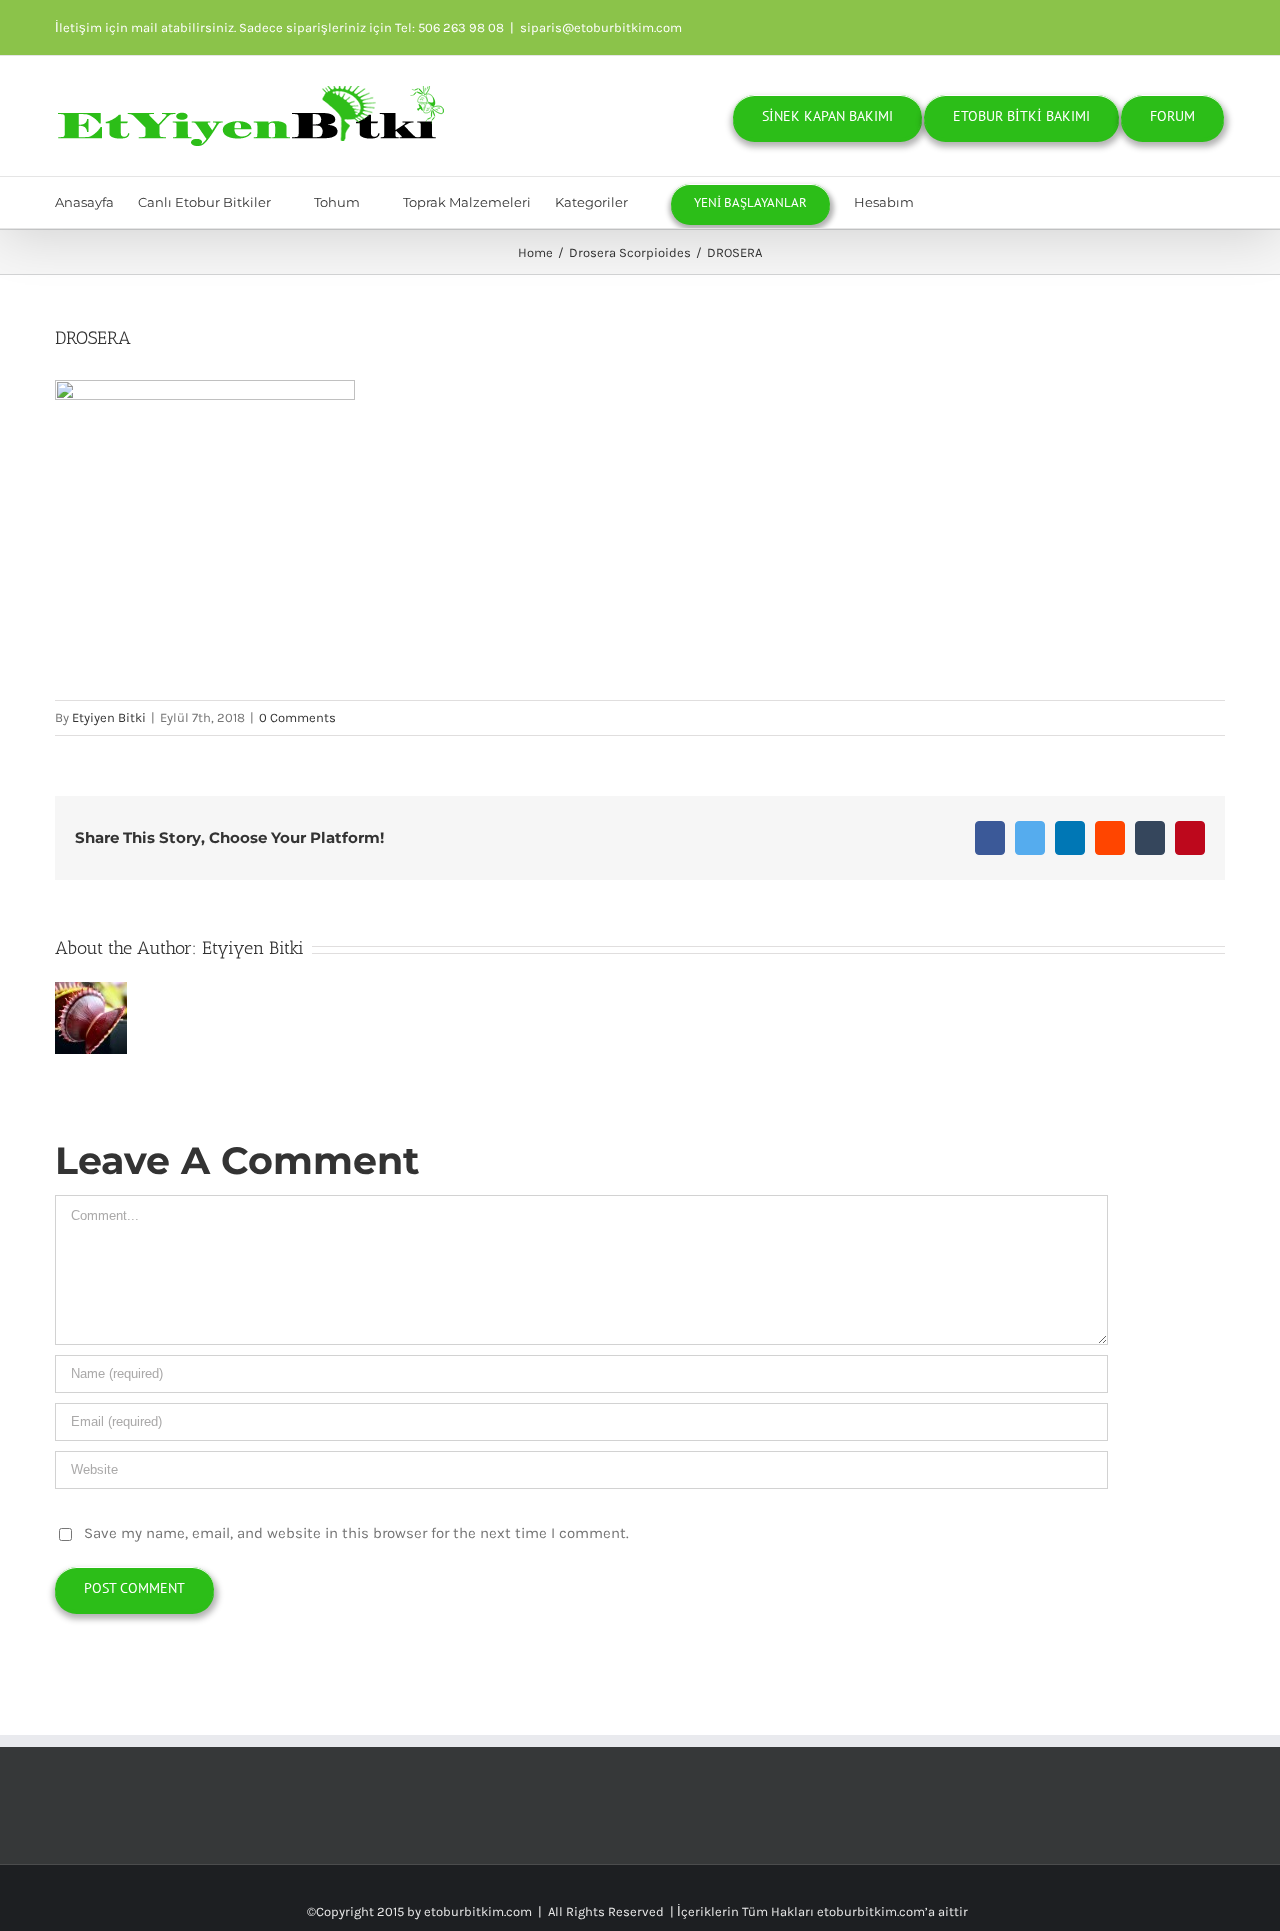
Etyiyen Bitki (109, 717)
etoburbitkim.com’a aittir (892, 1911)
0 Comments (297, 717)
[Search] (996, 202)
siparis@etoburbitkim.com (601, 27)
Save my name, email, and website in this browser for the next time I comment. (356, 1533)
